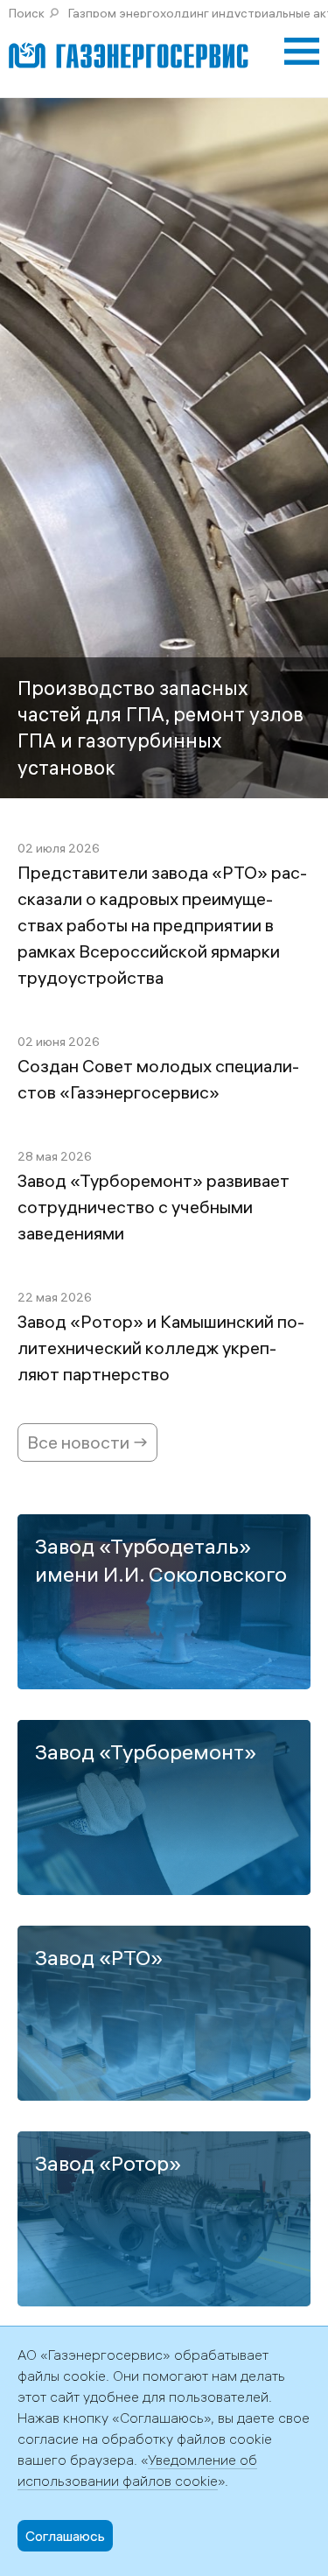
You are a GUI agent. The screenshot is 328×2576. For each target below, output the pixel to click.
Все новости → (87, 1442)
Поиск (27, 13)
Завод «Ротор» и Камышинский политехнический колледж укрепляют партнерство (161, 1348)
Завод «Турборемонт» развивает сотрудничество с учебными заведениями (154, 1207)
